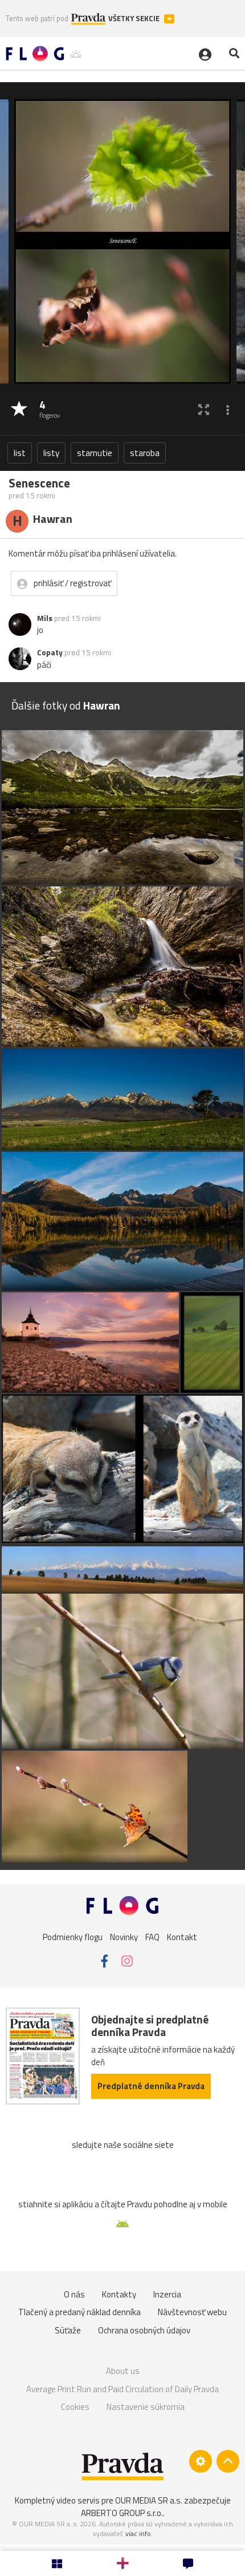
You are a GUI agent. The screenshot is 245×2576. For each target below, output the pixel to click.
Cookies (75, 2407)
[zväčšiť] (204, 410)
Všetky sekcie (135, 19)
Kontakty (119, 2294)
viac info (138, 2533)
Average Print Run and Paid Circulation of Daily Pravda (122, 2389)
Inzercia (167, 2294)
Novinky (124, 1937)
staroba (145, 453)
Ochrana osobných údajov (144, 2330)
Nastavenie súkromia (146, 2407)
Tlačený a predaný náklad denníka (79, 2312)
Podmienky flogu (73, 1937)
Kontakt (182, 1937)
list (20, 453)
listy (51, 453)
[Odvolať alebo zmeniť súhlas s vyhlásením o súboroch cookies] (201, 2461)
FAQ (152, 1937)
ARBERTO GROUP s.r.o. (122, 2513)
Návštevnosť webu (192, 2312)
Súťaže (68, 2330)
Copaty (50, 652)
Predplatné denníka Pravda (151, 2086)
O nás (74, 2294)
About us (123, 2371)
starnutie (95, 453)
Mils (45, 618)
